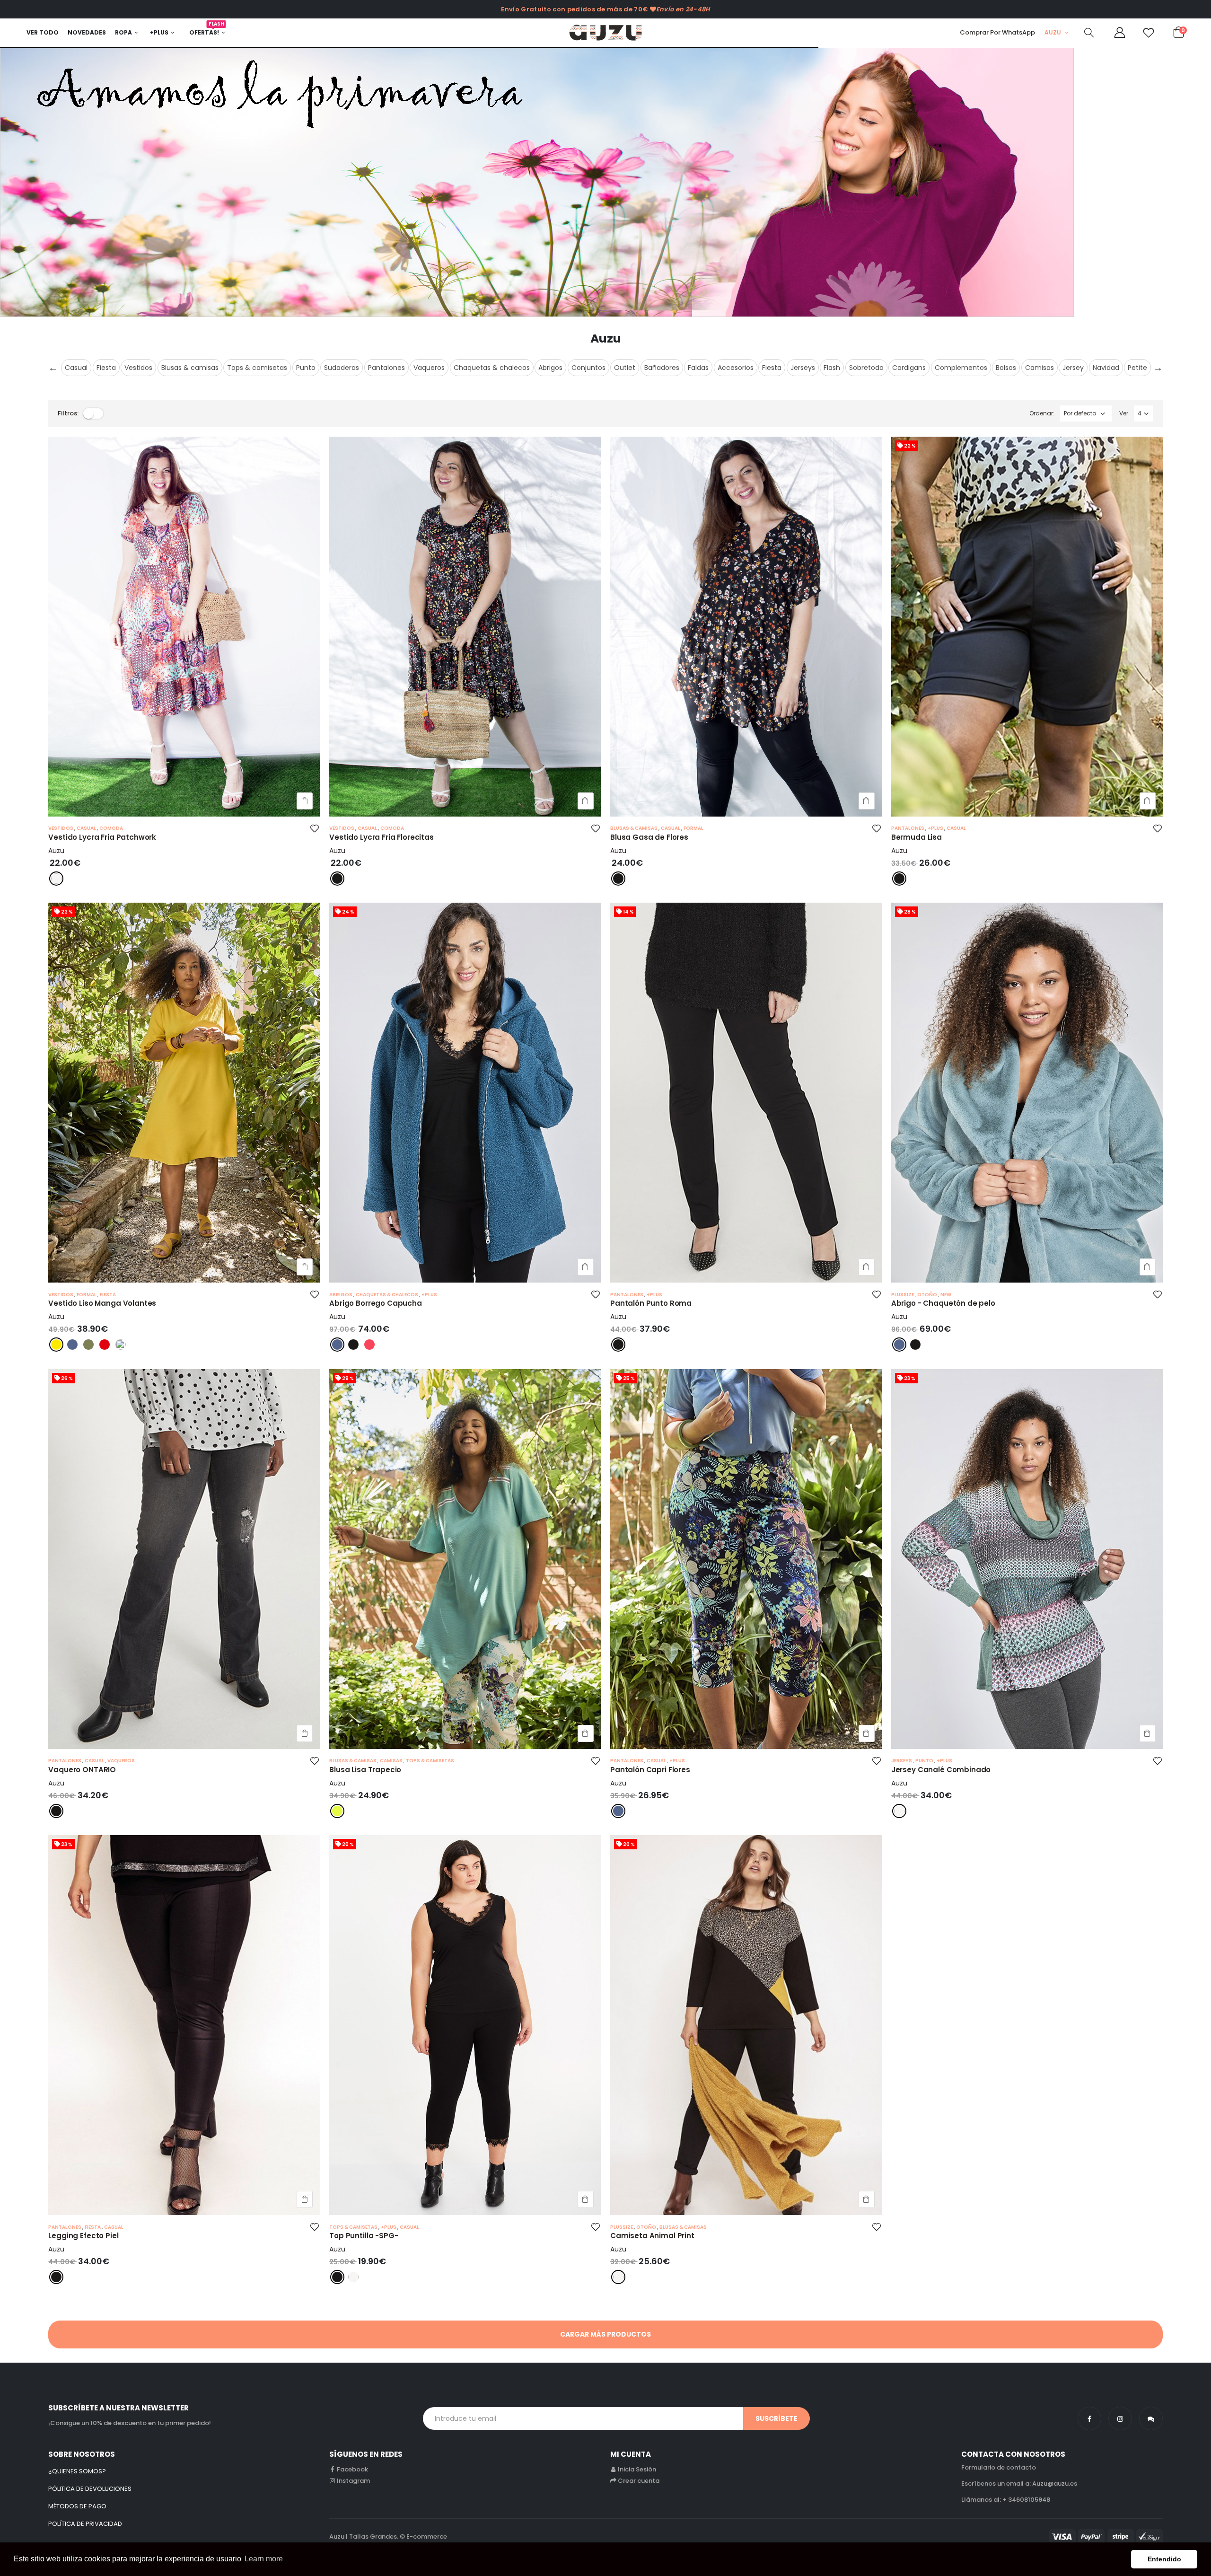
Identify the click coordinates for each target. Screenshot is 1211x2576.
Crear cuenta (639, 2481)
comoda (111, 828)
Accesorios (736, 368)
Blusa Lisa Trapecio (365, 1770)
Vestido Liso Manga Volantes (102, 1303)
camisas (392, 1761)
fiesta (108, 1295)
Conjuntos (588, 368)
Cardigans (909, 368)
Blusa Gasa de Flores (649, 837)
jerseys (902, 1761)
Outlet (625, 368)
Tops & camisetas (257, 368)
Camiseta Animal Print (652, 2236)
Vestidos (138, 368)
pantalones (908, 828)
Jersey (1073, 368)
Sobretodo (866, 368)
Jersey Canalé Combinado (941, 1770)
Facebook (352, 2469)
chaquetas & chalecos (387, 1295)
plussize (903, 1295)
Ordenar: (1042, 413)
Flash (832, 368)
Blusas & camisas (190, 368)
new (946, 1295)
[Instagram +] (1120, 2418)
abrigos (341, 1295)
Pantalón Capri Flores (650, 1770)
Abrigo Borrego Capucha (376, 1303)
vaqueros (121, 1761)
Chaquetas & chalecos (492, 368)
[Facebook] (1089, 2418)
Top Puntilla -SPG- (364, 2236)
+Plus (159, 32)
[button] (1089, 34)
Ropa (123, 32)
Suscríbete (777, 2418)
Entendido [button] (1164, 2559)
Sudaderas (342, 368)
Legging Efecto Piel (83, 2236)
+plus (936, 828)
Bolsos (1006, 368)
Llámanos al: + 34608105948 (1006, 2500)
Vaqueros (429, 368)
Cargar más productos (605, 2334)
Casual (76, 368)
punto (925, 1761)
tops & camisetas (430, 1761)
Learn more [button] (264, 2559)
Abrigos (550, 368)
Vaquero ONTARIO (82, 1770)
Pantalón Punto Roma (651, 1303)
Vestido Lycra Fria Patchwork (102, 837)
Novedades (87, 32)
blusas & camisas (634, 828)
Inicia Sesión (637, 2469)
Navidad (1106, 368)
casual (87, 828)
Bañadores (662, 368)
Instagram (353, 2481)
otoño (928, 1295)
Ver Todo (43, 32)
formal (693, 828)
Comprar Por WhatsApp (997, 32)
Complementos (961, 368)
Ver (1124, 413)
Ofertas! (207, 30)
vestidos (61, 828)
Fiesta (106, 368)
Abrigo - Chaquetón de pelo (943, 1303)
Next (1158, 368)
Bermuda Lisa (917, 837)
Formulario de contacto (999, 2467)
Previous (53, 368)
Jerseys (803, 368)
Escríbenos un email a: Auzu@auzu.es (1019, 2484)
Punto (306, 368)
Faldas (698, 368)
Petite (1137, 368)
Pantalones (386, 368)
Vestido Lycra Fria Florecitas (382, 837)
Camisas (1040, 368)
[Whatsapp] (1151, 2418)
